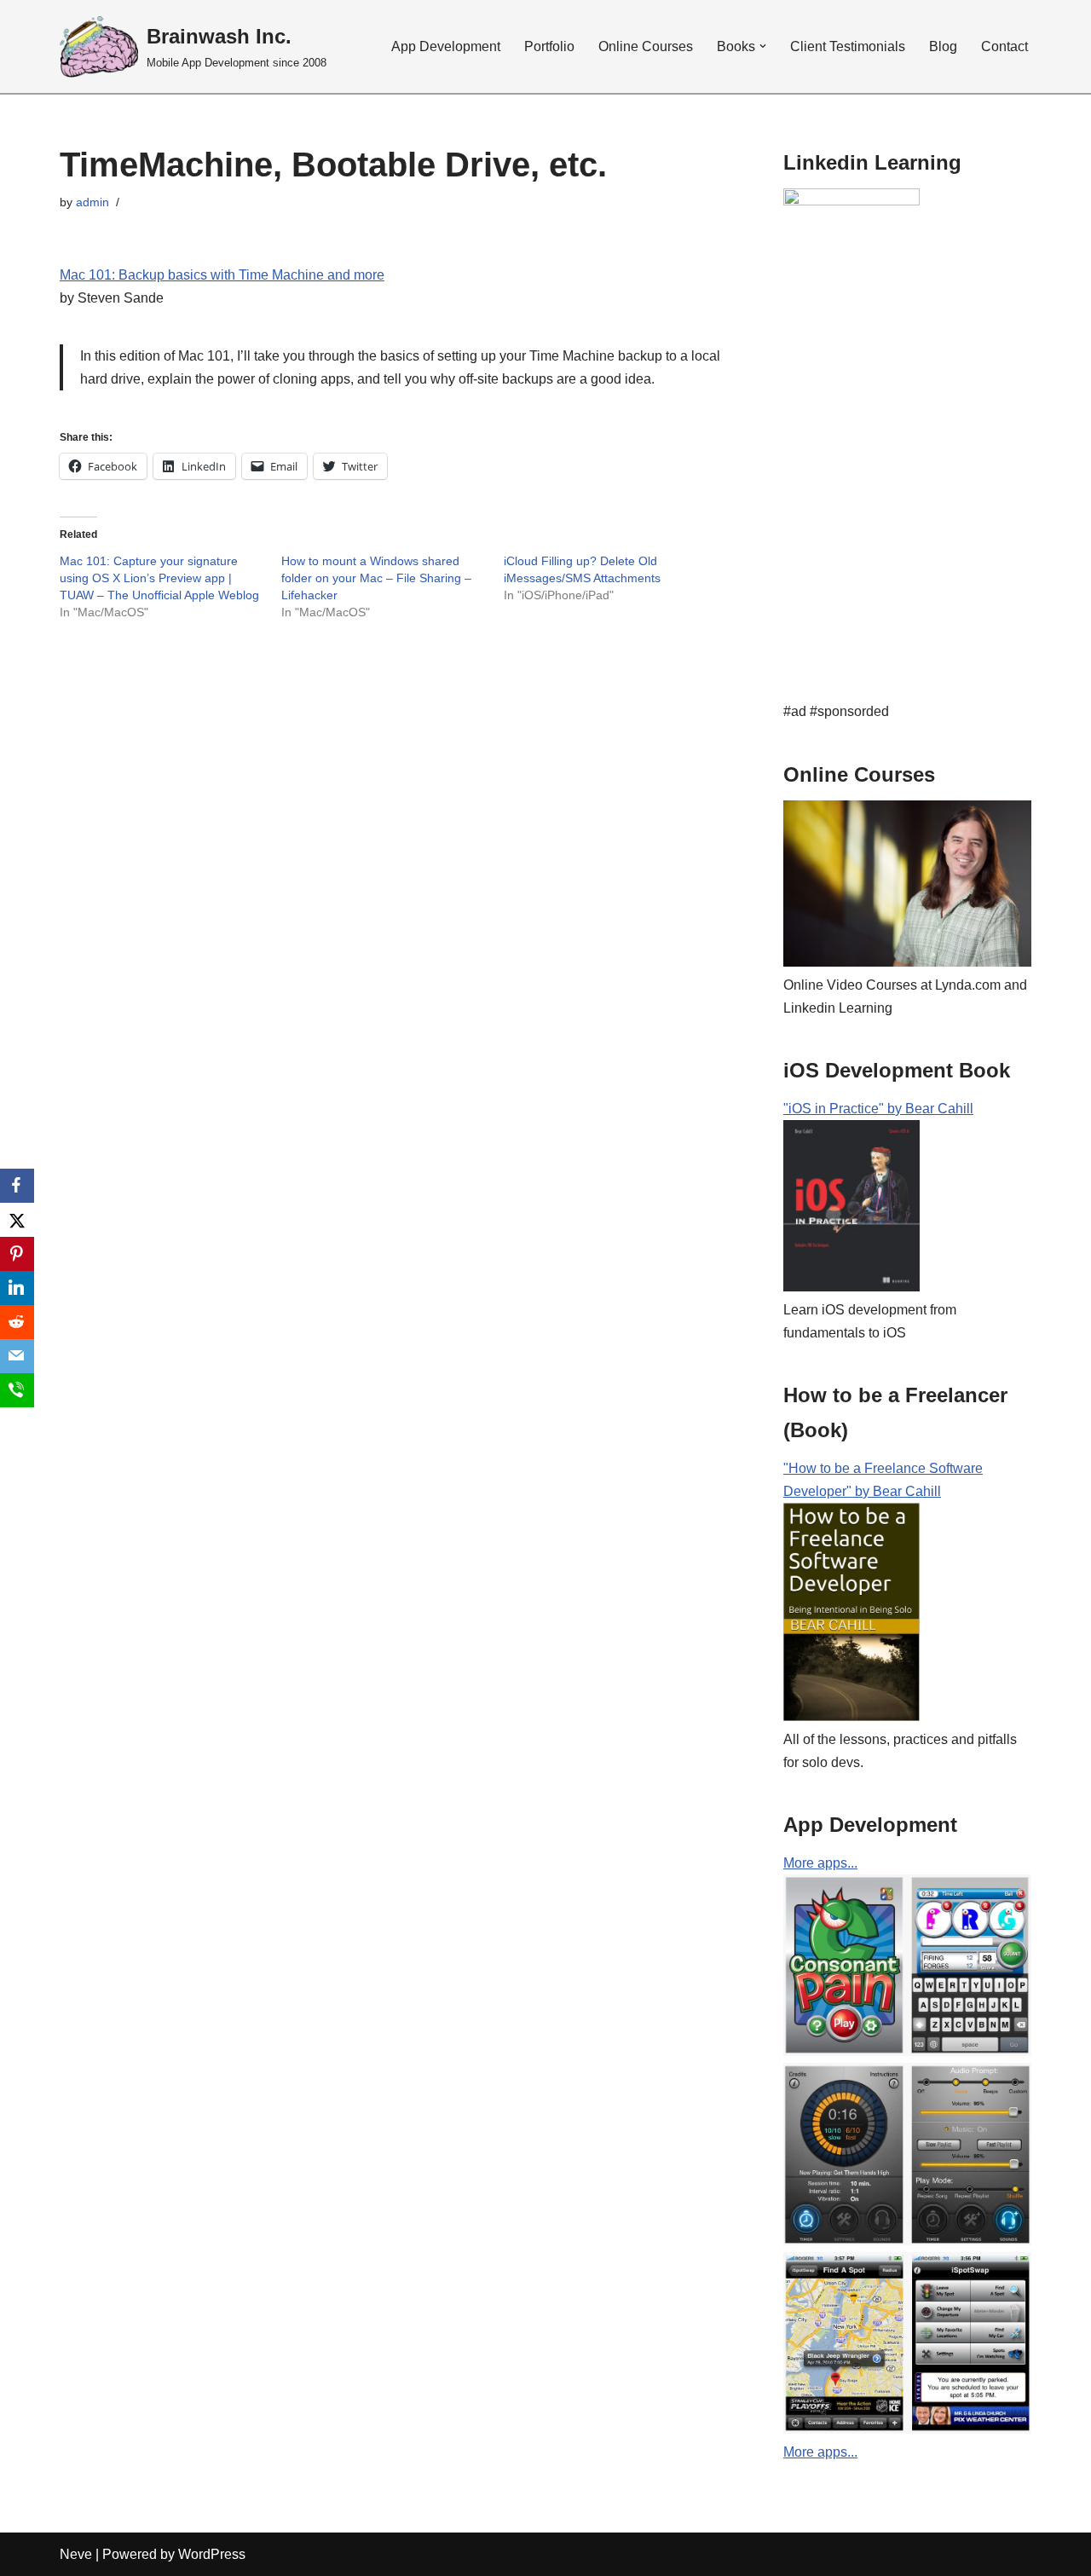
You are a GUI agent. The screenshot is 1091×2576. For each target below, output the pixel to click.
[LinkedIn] (17, 1288)
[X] (17, 1220)
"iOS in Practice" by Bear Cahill (878, 1109)
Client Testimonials (848, 46)
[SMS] (17, 1390)
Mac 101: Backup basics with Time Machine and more (222, 275)
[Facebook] (17, 1186)
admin (92, 202)
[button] (99, 46)
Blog (943, 46)
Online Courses (646, 46)
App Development (446, 46)
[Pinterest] (17, 1254)
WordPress (212, 2554)
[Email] (17, 1356)
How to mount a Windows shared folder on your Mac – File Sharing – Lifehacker (376, 578)
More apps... (820, 1863)
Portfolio (549, 46)
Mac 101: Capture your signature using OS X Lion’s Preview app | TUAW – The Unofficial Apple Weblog (159, 578)
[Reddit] (17, 1322)
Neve (76, 2554)
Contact (1004, 46)
